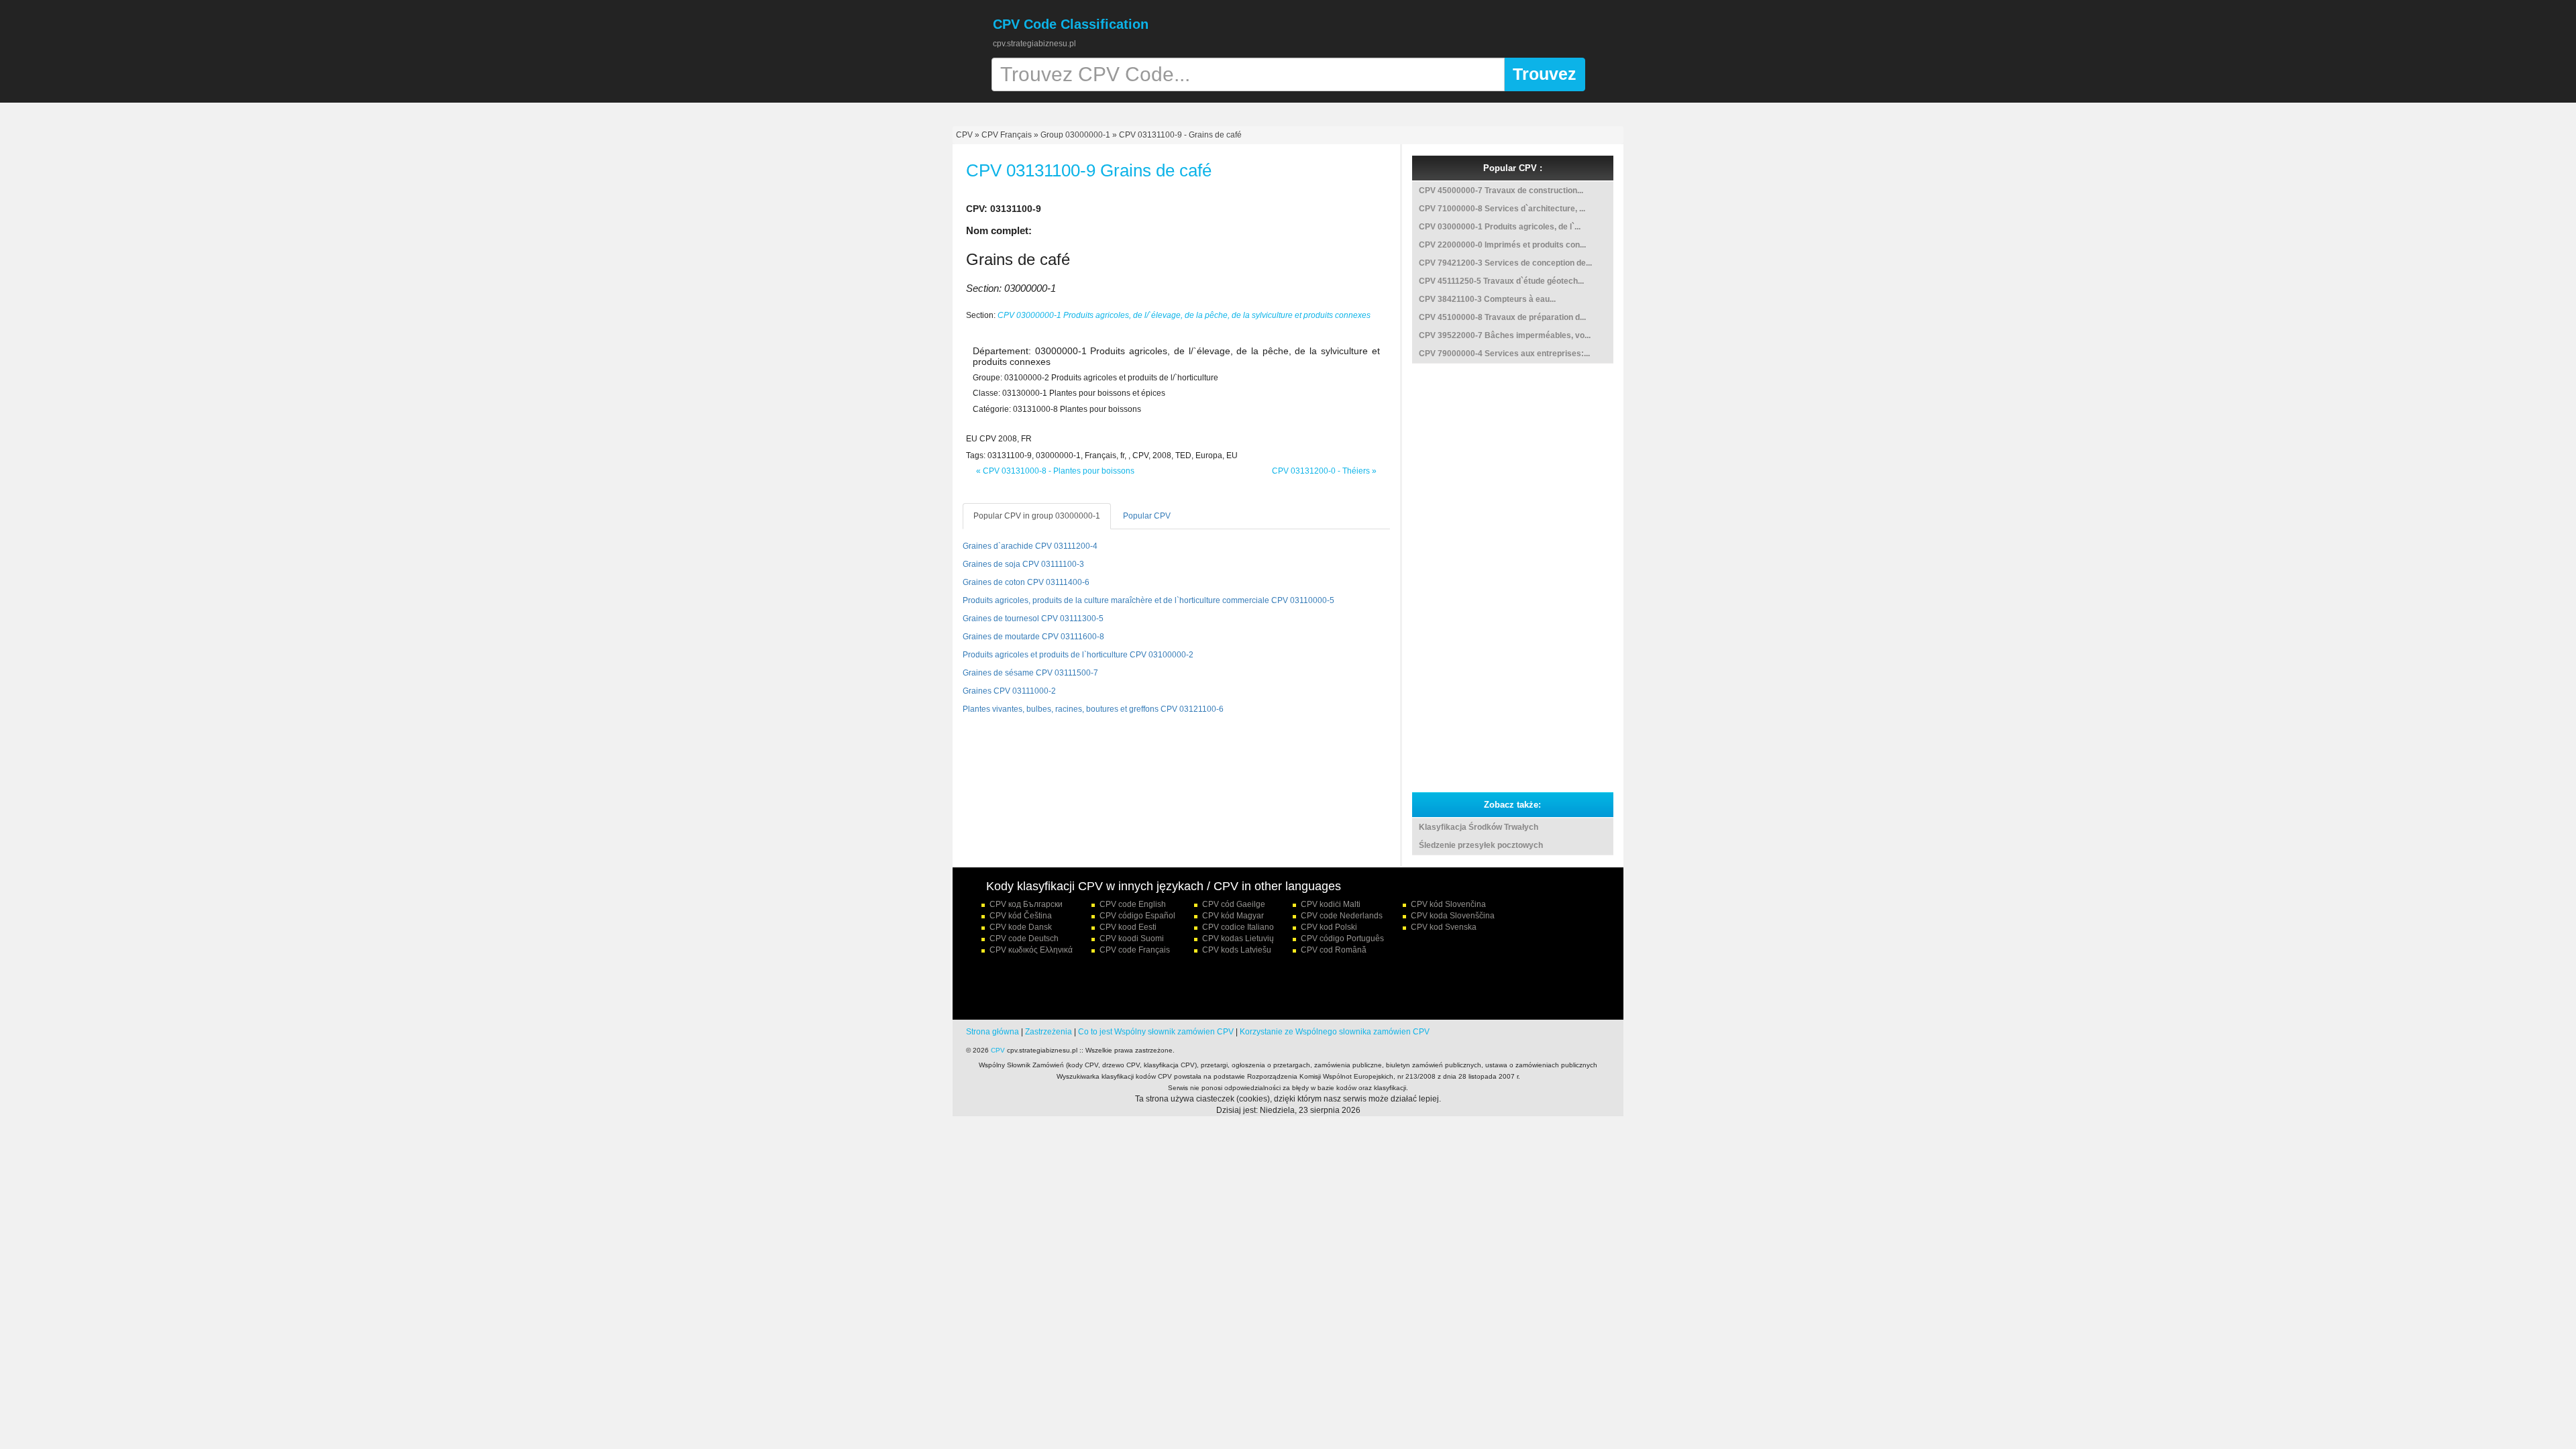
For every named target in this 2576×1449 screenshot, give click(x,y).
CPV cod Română (1334, 950)
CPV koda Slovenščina (1453, 916)
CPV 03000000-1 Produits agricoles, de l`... (1500, 227)
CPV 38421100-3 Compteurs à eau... (1487, 299)
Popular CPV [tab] (1147, 516)
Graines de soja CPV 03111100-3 (1023, 564)
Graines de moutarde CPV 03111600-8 (1033, 637)
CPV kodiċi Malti (1331, 904)
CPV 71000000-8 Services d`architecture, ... (1502, 209)
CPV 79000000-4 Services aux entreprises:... (1504, 354)
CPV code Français (1135, 950)
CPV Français (1007, 135)
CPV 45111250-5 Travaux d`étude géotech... (1501, 281)
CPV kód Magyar (1233, 916)
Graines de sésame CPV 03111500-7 (1030, 673)
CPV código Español (1137, 916)
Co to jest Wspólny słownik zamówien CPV (1156, 1032)
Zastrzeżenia (1049, 1032)
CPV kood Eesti (1128, 927)
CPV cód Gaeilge (1234, 904)
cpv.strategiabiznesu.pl (1034, 44)
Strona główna (992, 1032)
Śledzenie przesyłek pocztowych (1481, 845)
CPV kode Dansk (1021, 927)
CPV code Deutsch (1024, 938)
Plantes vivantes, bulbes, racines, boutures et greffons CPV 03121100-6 (1093, 709)
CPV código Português (1342, 938)
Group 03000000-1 (1075, 135)
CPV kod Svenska (1444, 927)
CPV (965, 135)
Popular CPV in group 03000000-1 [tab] (1037, 516)
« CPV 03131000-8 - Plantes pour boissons (1055, 471)
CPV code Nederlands (1342, 916)
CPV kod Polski (1329, 927)
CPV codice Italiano (1238, 927)
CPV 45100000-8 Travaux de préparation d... (1502, 317)
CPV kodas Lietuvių (1238, 938)
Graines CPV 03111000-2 (1009, 691)
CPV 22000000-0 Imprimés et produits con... (1502, 245)
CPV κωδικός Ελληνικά (1031, 950)
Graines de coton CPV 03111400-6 (1026, 582)
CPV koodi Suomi (1132, 938)
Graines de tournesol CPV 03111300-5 (1033, 619)
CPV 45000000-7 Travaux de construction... (1501, 191)
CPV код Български (1026, 904)
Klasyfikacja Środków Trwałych (1479, 827)
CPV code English (1133, 904)
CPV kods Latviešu (1237, 950)
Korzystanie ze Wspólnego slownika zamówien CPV (1335, 1032)
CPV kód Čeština (1021, 916)
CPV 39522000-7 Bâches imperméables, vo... (1505, 335)
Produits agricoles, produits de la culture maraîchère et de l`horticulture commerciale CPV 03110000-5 (1148, 600)
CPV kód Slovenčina (1448, 904)
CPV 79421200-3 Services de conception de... (1505, 263)
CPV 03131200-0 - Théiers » (1324, 471)
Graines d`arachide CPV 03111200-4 (1030, 546)
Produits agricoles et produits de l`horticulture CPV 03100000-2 (1078, 655)
